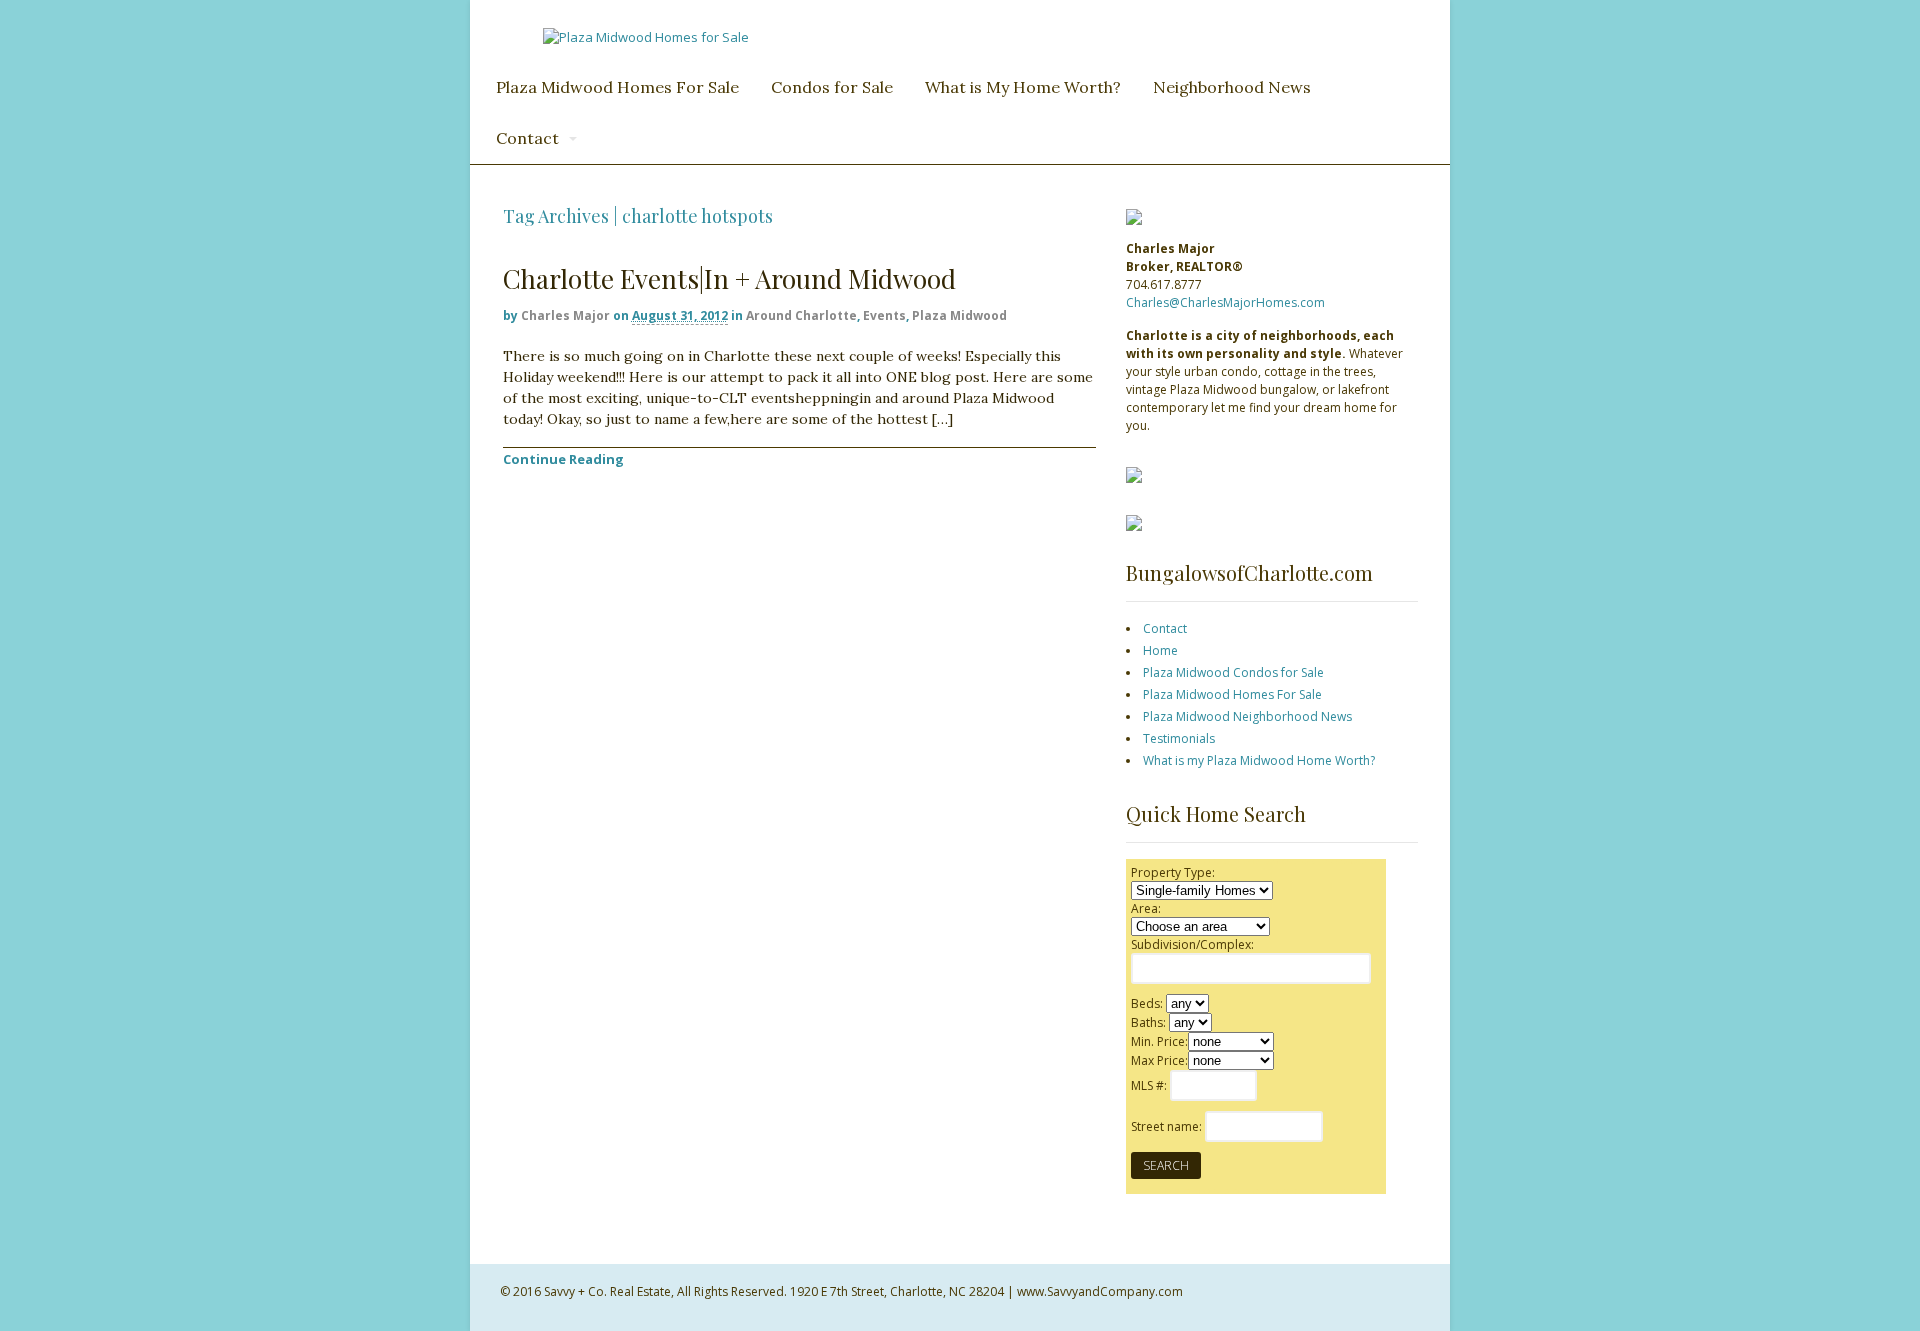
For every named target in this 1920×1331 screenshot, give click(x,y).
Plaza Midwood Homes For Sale (617, 87)
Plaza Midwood (959, 315)
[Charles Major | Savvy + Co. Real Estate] (646, 37)
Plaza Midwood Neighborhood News (1247, 716)
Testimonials (1179, 738)
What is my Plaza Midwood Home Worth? (1259, 760)
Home (1160, 650)
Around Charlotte (801, 315)
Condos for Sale (832, 87)
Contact (527, 138)
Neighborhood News (1232, 87)
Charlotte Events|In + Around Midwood (729, 278)
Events (884, 315)
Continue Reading (563, 459)
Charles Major (565, 315)
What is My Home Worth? (1023, 87)
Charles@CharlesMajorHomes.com (1225, 302)
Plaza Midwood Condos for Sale (1233, 672)
